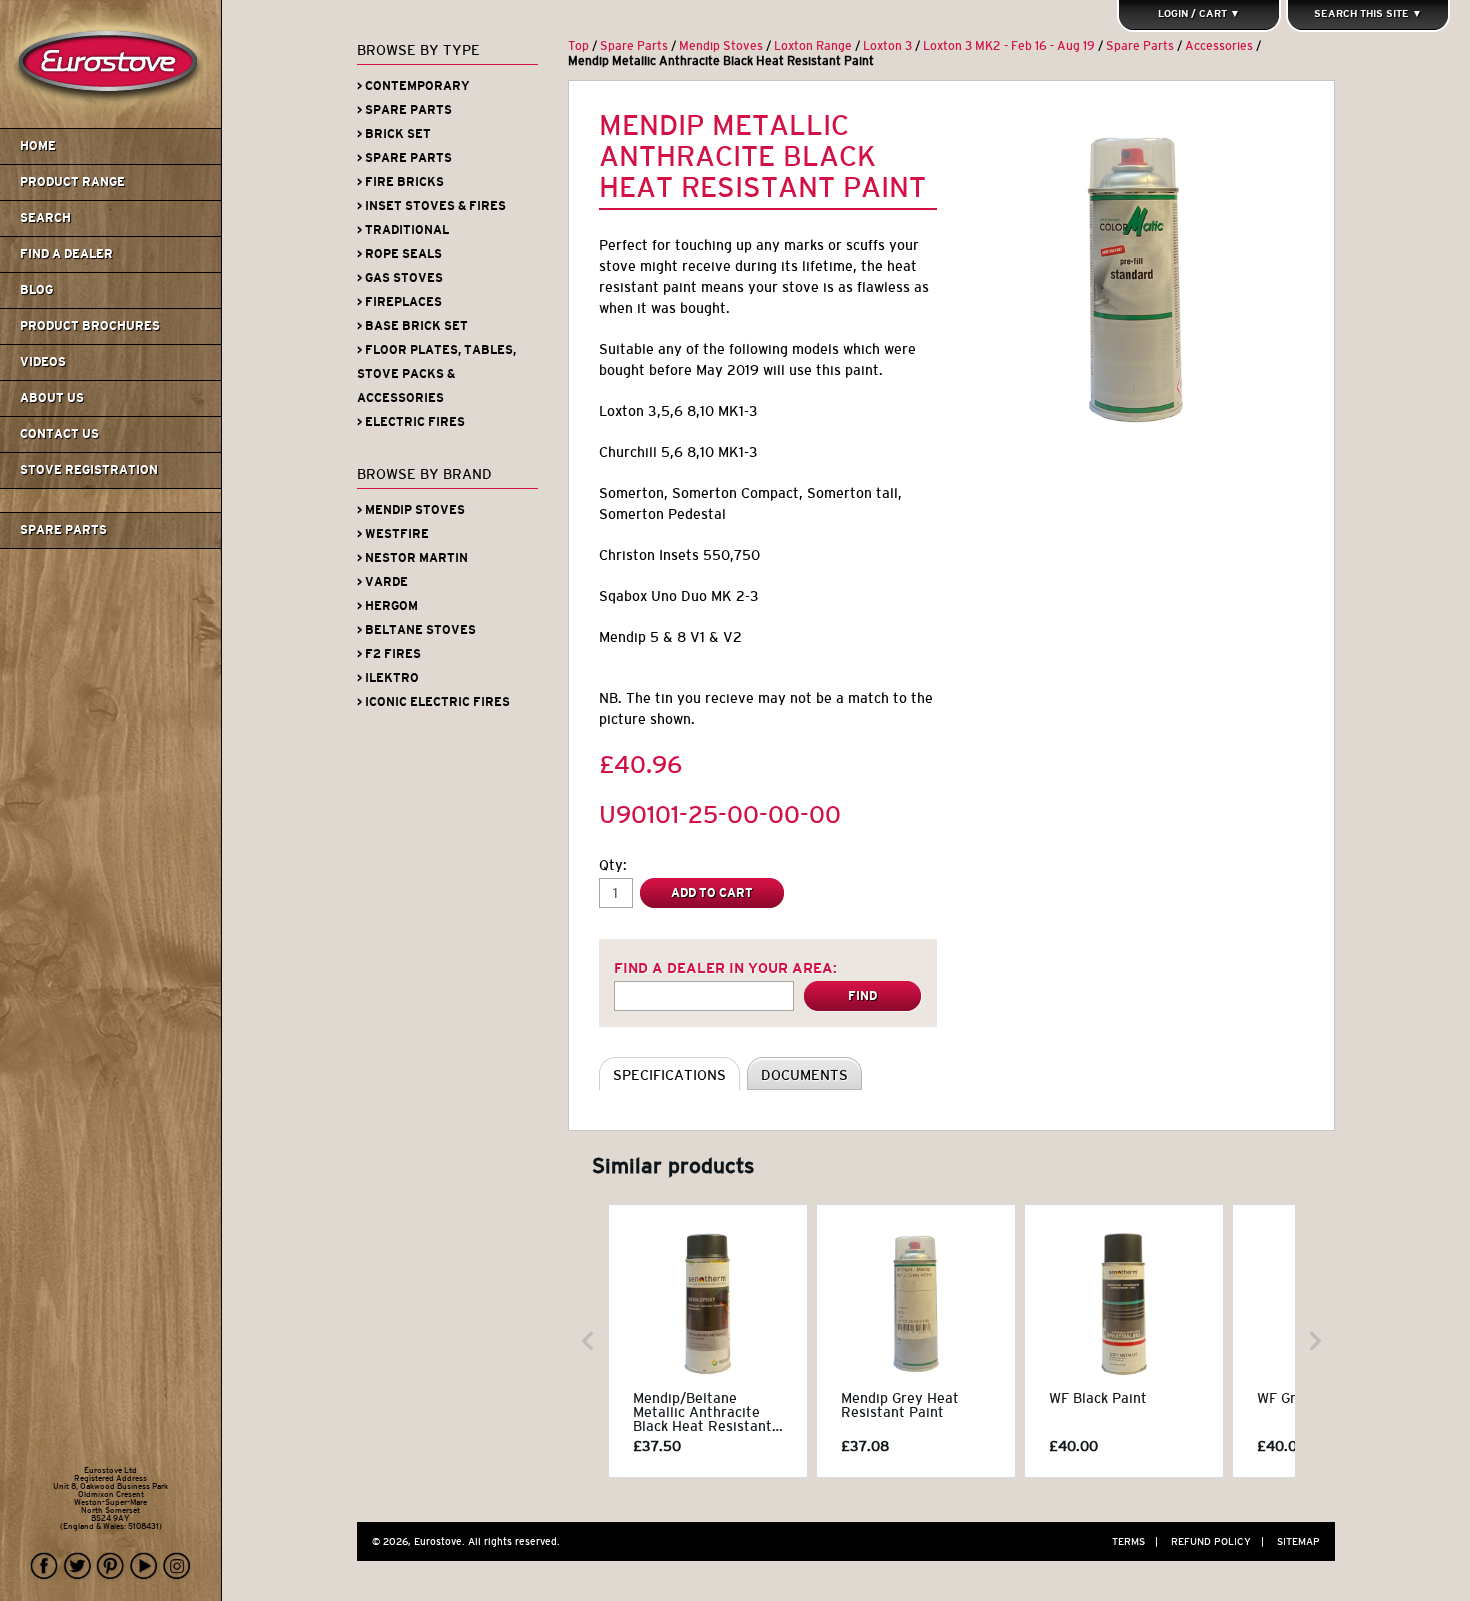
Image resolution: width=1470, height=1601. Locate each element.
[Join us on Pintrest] (111, 1566)
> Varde (382, 582)
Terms (1135, 1541)
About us (52, 398)
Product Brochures (90, 326)
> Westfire (393, 534)
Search (45, 218)
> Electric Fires (411, 422)
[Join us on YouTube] (144, 1566)
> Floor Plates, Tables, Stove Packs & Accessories (436, 374)
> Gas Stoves (400, 278)
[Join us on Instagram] (177, 1566)
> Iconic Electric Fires (433, 702)
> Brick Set (394, 134)
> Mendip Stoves (411, 510)
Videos (43, 362)
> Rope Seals (399, 254)
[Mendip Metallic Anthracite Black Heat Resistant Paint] (1136, 280)
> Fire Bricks (400, 182)
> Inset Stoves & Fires (431, 206)
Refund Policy (1217, 1541)
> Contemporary (413, 86)
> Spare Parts (404, 110)
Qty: (613, 865)
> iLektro (388, 678)
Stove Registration (89, 470)
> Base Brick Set (412, 326)
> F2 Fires (389, 654)
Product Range (72, 182)
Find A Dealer (66, 254)
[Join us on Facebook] (45, 1566)
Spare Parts (63, 530)
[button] (588, 1341)
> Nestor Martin (412, 558)
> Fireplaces (399, 302)
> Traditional (403, 230)
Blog (36, 290)
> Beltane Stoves (416, 630)
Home (38, 146)
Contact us (59, 434)
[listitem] (708, 1341)
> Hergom (387, 606)
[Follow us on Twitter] (78, 1566)
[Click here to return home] (113, 124)
